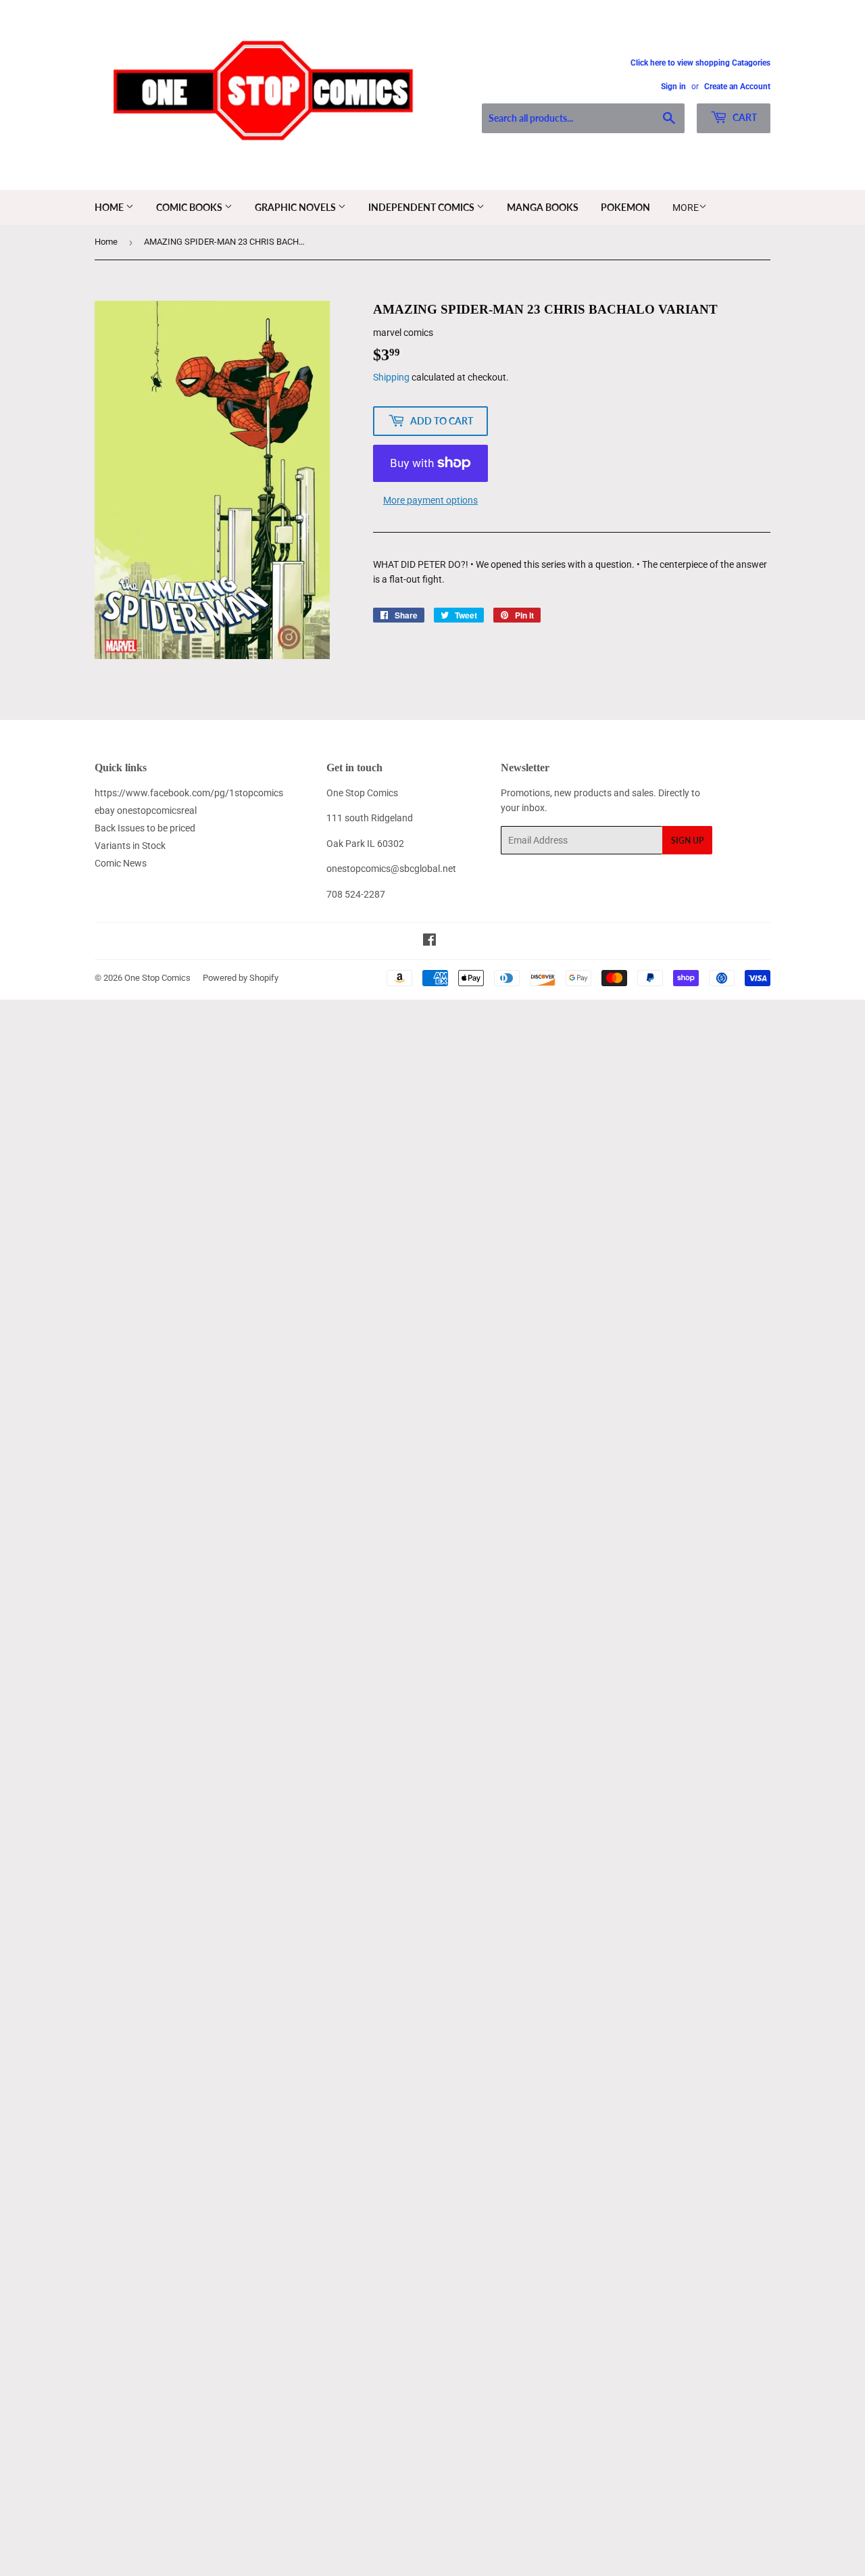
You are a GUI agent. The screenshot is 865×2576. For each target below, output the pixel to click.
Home (110, 207)
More (686, 208)
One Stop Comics (157, 978)
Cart (744, 117)
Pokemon (625, 207)
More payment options (430, 500)
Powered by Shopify (241, 978)
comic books (190, 207)
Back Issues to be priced (145, 828)
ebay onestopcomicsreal (146, 810)
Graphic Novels (296, 207)
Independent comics (422, 207)
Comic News (121, 863)
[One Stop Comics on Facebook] (429, 942)
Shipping (391, 377)
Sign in (673, 87)
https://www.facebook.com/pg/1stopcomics (189, 793)
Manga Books (543, 207)
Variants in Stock (130, 846)
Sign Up (687, 841)
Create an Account (737, 87)
